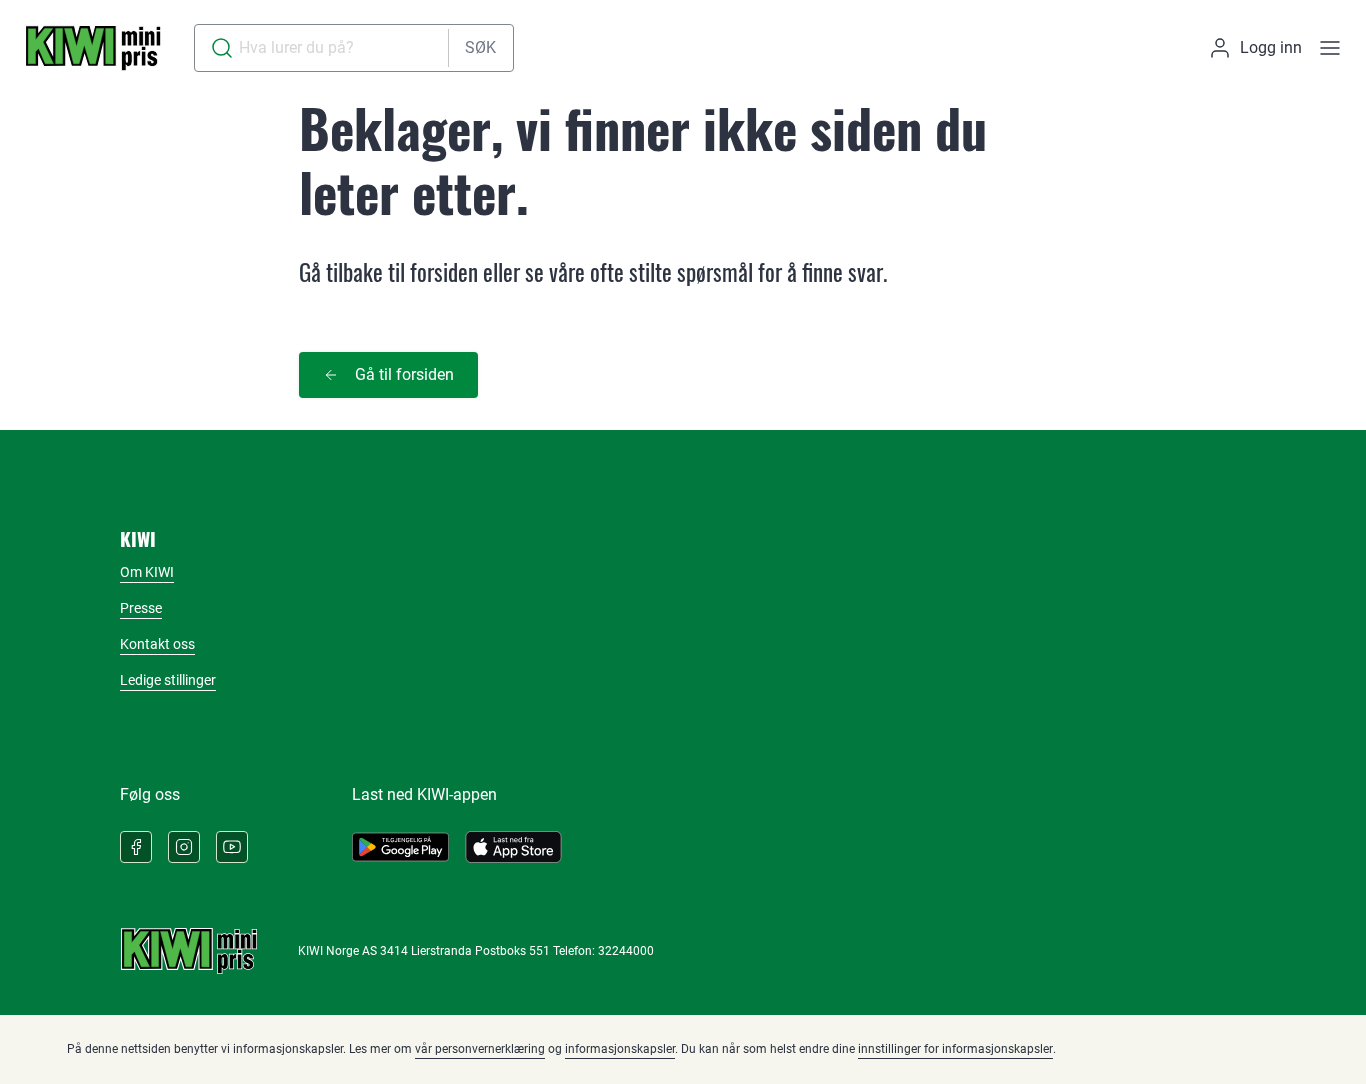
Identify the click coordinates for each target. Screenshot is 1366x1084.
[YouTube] (232, 847)
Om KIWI (147, 572)
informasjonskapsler (620, 1049)
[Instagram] (184, 847)
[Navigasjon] (1330, 48)
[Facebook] (136, 847)
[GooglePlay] (400, 847)
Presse (141, 608)
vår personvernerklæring (480, 1049)
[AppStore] (513, 847)
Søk (480, 47)
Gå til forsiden (404, 374)
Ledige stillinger (168, 680)
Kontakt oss (157, 644)
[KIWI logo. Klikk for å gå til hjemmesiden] (93, 48)
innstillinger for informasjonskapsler (955, 1049)
